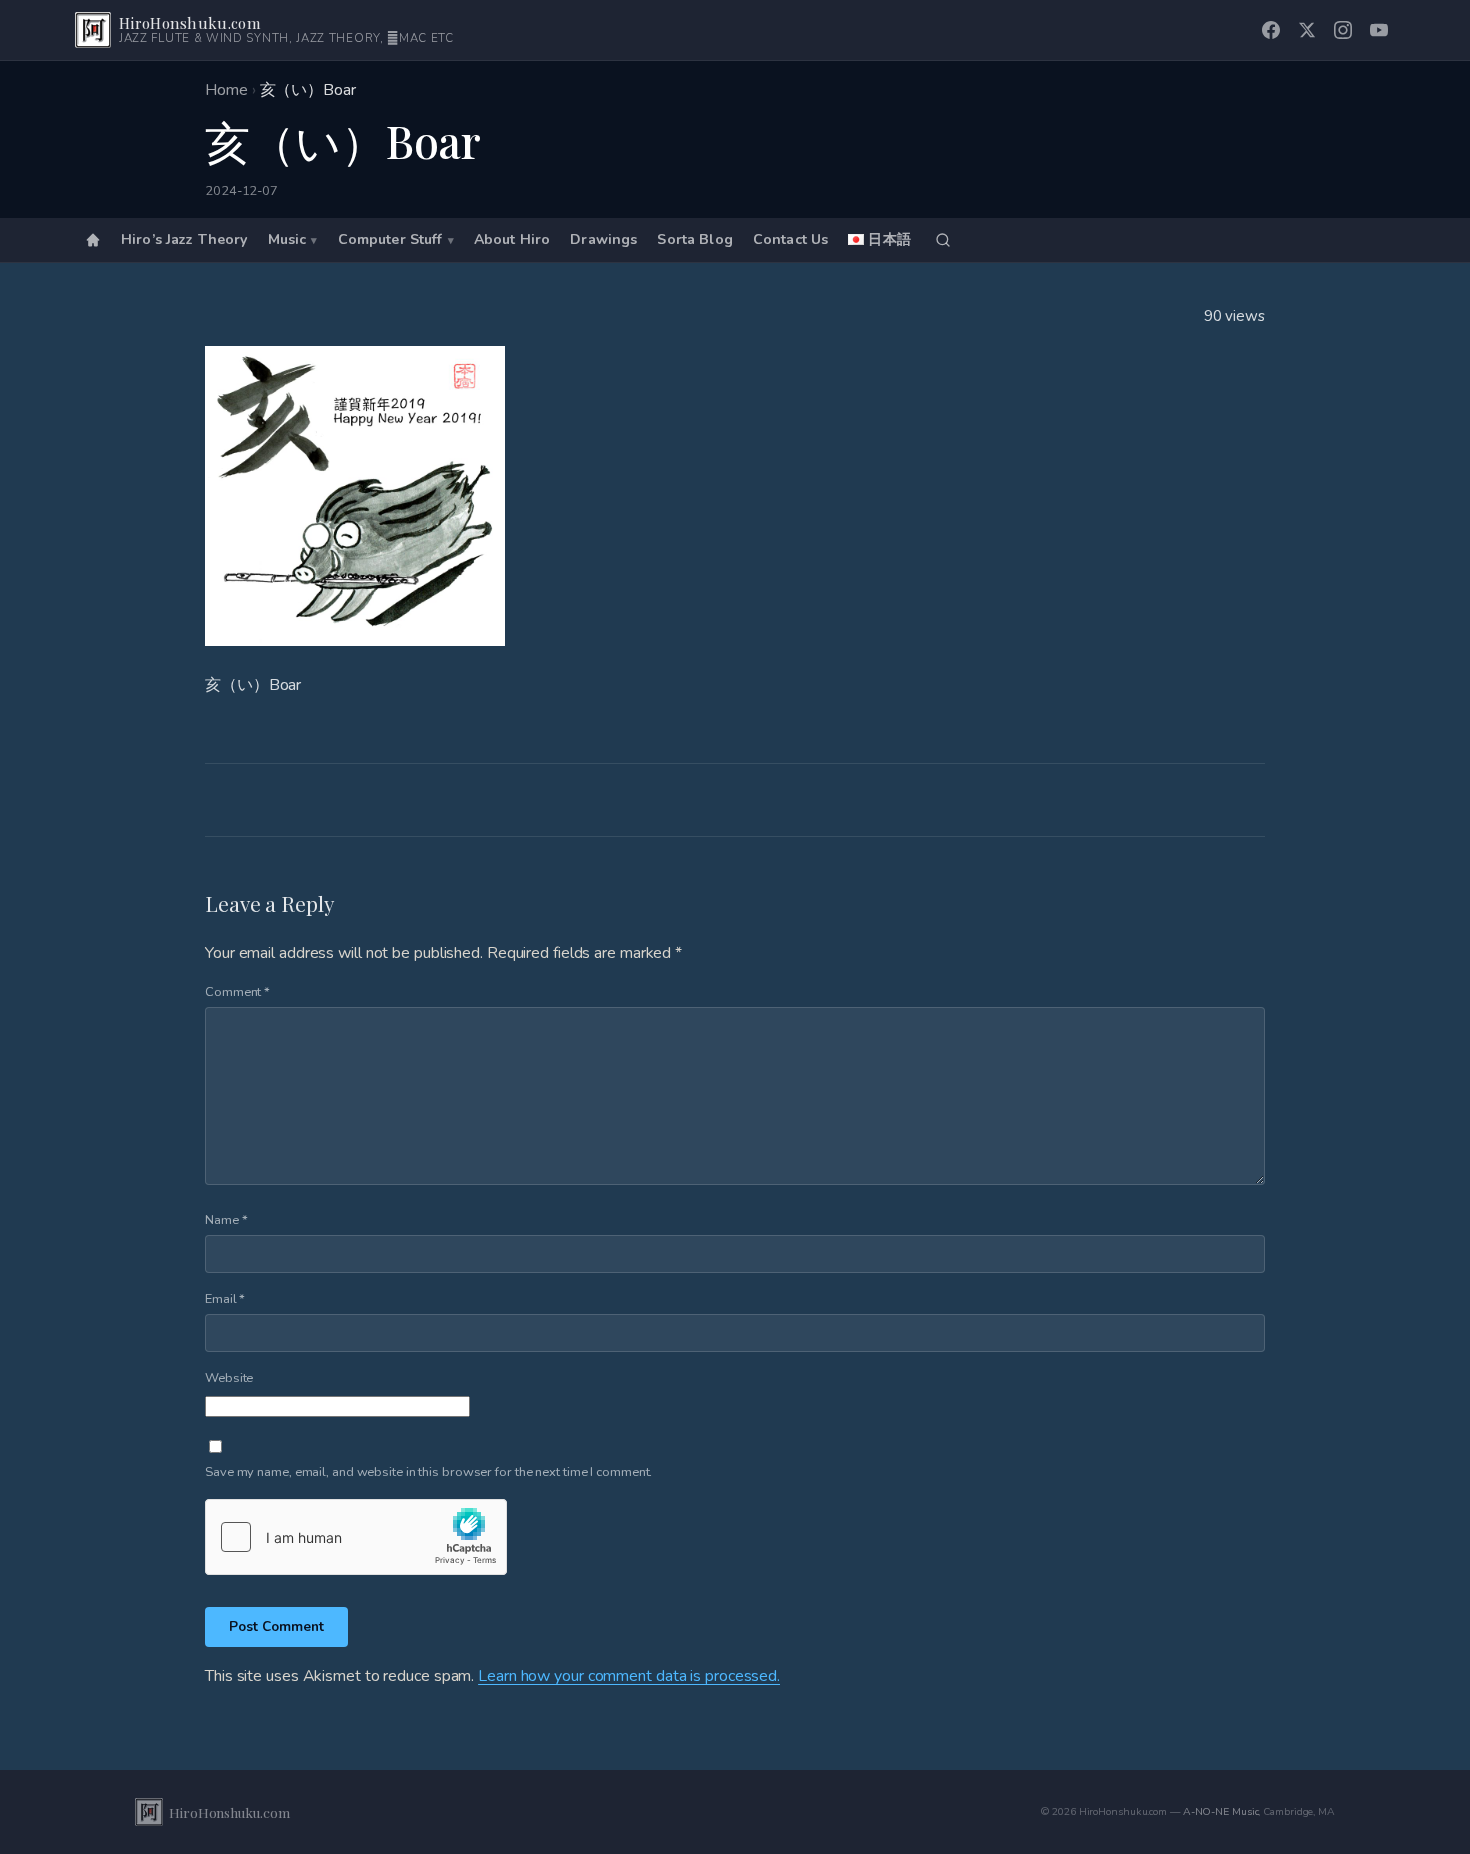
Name (226, 1220)
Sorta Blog (694, 240)
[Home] (93, 240)
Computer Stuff (390, 240)
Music (287, 240)
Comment (237, 992)
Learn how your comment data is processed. (629, 1676)
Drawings (603, 240)
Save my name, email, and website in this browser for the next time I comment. (428, 1472)
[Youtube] (1379, 30)
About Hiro (512, 240)
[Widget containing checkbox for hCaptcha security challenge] (356, 1537)
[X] (1307, 30)
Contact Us (790, 240)
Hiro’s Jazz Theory (184, 240)
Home (226, 90)
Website (229, 1378)
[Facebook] (1271, 30)
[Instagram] (1343, 30)
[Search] (943, 240)
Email (225, 1299)
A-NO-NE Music (1221, 1811)
